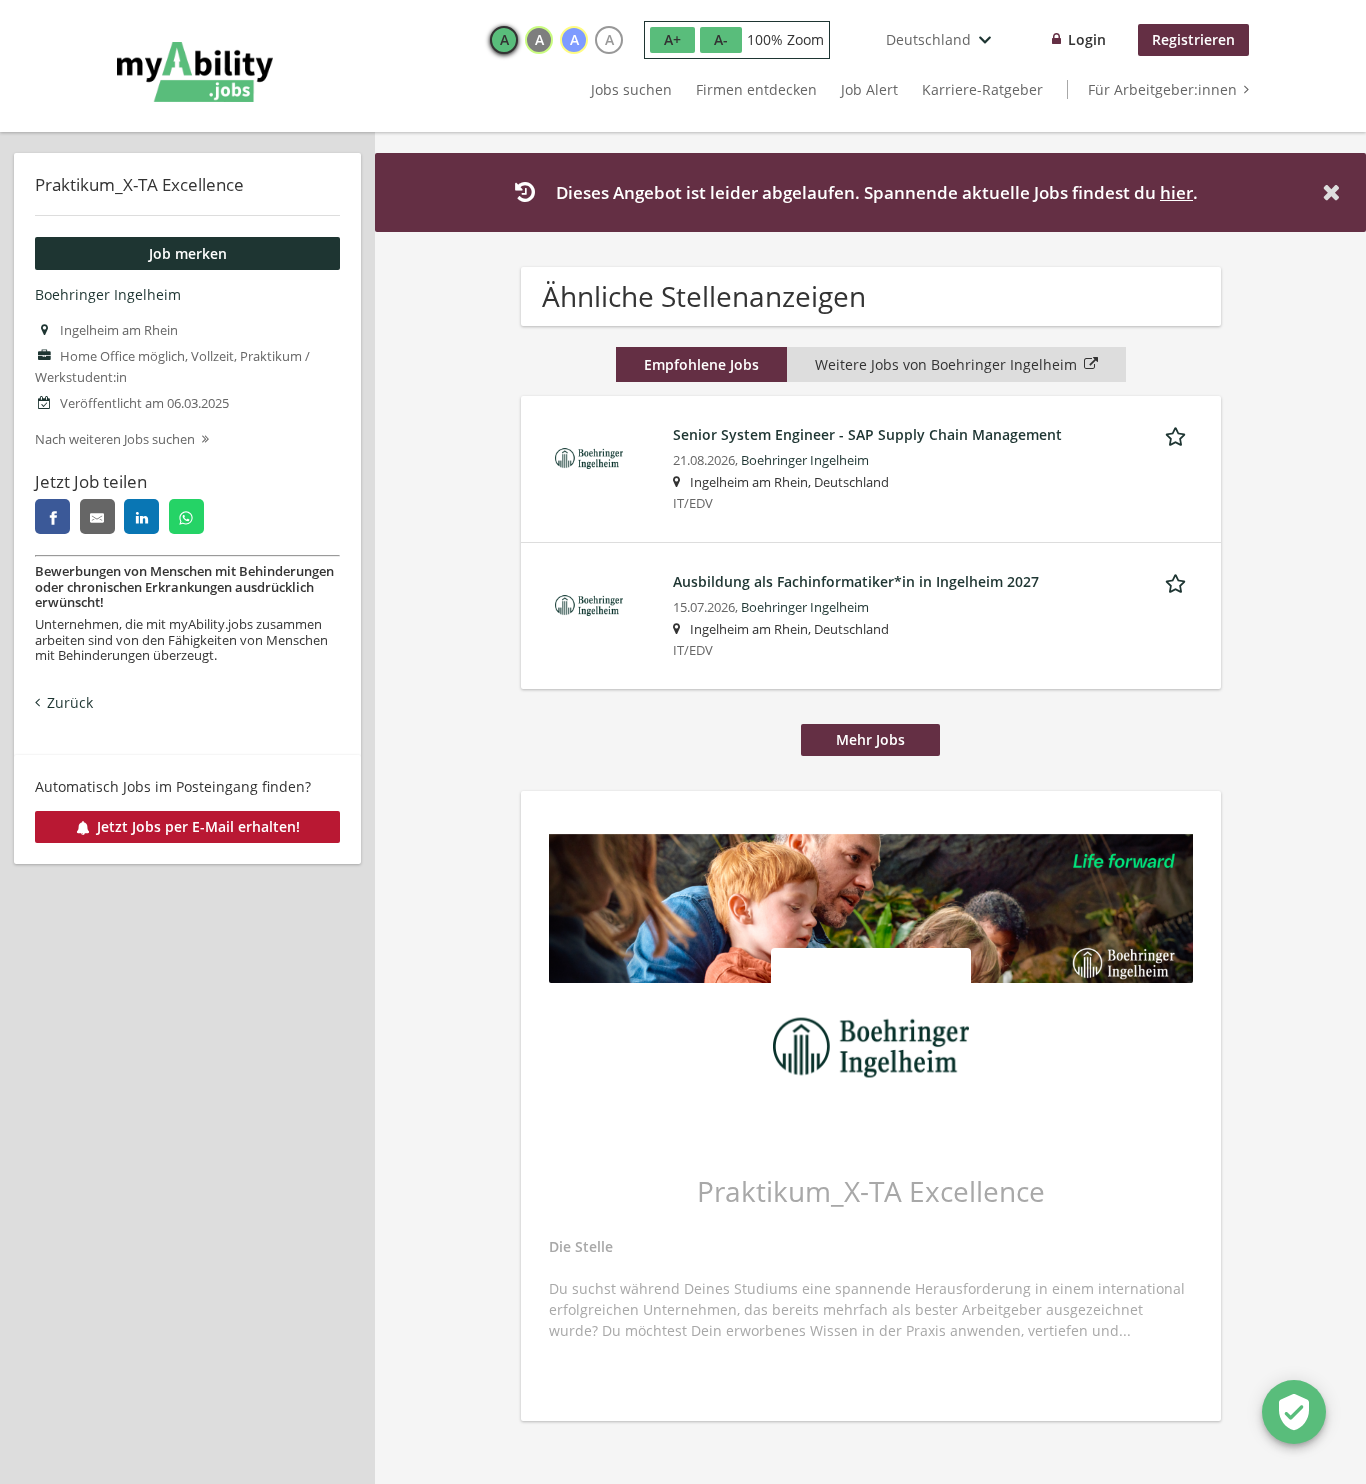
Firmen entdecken (756, 89)
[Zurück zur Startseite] (195, 72)
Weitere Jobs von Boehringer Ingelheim (946, 364)
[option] (504, 40)
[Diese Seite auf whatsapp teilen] (186, 516)
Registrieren (1193, 39)
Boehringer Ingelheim (108, 294)
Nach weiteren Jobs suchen (115, 439)
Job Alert (869, 89)
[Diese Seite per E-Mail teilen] (97, 516)
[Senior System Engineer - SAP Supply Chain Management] (589, 456)
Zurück (70, 702)
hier (1176, 192)
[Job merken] (1179, 434)
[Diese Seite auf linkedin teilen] (141, 516)
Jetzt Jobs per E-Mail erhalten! (198, 826)
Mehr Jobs (870, 739)
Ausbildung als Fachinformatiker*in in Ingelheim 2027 (856, 581)
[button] (1335, 192)
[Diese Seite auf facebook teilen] (52, 516)
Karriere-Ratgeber (982, 89)
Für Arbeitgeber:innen (1162, 89)
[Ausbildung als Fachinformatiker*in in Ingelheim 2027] (589, 603)
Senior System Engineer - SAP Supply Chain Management (867, 434)
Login (1087, 39)
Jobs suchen (631, 89)
